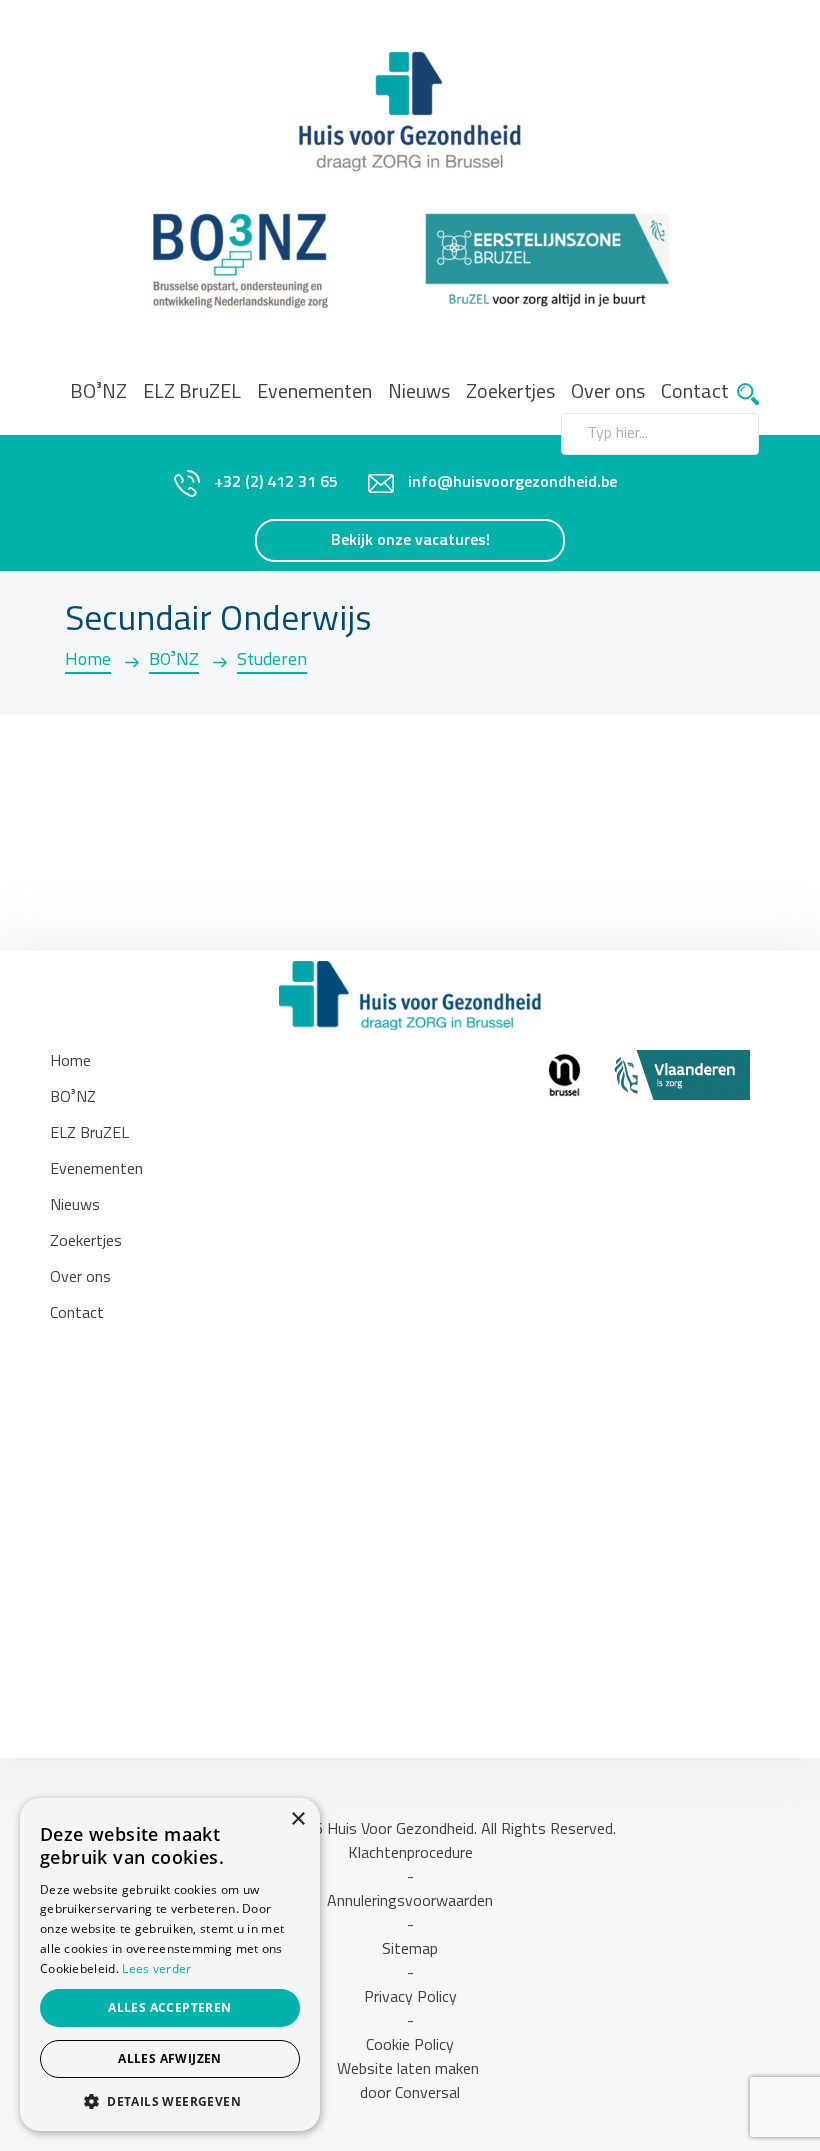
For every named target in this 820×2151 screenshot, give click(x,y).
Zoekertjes (510, 393)
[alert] (170, 1964)
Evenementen (314, 393)
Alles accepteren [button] (169, 2007)
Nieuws (419, 393)
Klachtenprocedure (410, 1854)
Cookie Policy (410, 2046)
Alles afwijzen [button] (170, 2058)
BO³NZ (98, 393)
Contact (695, 393)
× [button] (297, 1819)
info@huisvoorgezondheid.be (512, 483)
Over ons (80, 1278)
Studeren (272, 661)
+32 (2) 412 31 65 (276, 483)
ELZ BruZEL (192, 393)
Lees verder (156, 1968)
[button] (170, 2101)
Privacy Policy (410, 1998)
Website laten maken (410, 2070)
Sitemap (410, 1950)
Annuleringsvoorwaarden (410, 1902)
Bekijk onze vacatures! (410, 541)
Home (88, 661)
